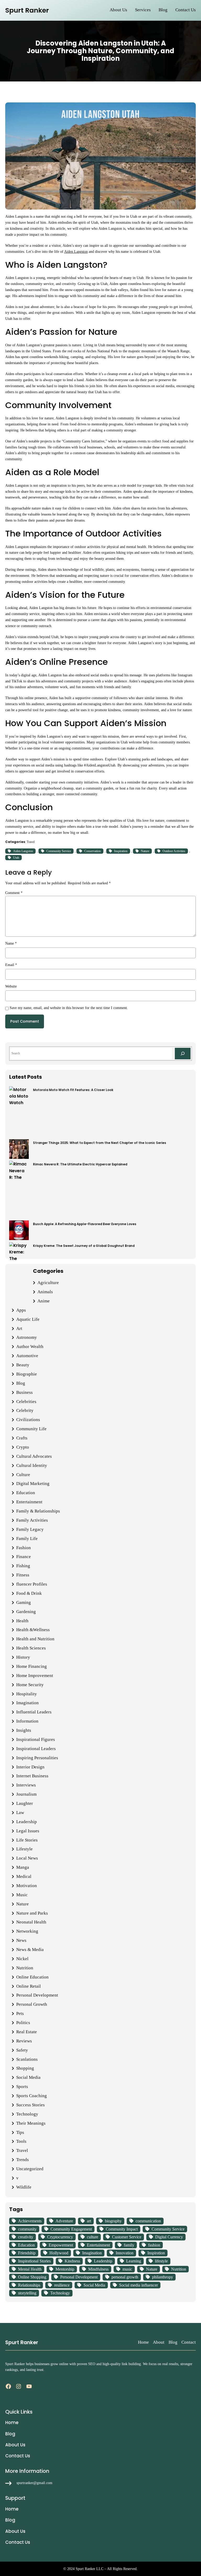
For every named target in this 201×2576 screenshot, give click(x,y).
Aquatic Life (28, 1319)
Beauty (23, 1365)
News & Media (30, 1950)
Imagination (27, 1703)
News (21, 1940)
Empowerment (61, 2245)
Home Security (30, 1685)
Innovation (125, 2253)
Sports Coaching (32, 2096)
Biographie (27, 1374)
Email (11, 965)
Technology (27, 2114)
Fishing (23, 1566)
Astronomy (27, 1337)
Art (19, 1328)
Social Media (28, 2077)
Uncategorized (30, 2169)
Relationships (29, 2285)
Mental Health (30, 2269)
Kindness (72, 2261)
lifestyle (161, 2261)
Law (20, 1813)
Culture (23, 1475)
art (89, 2221)
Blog (21, 1383)
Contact (189, 2342)
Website (11, 986)
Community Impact (122, 2229)
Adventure (64, 2221)
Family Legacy (30, 1529)
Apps (21, 1310)
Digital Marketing (33, 1484)
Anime (44, 1301)
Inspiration (121, 851)
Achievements (30, 2221)
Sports (22, 2087)
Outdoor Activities (174, 851)
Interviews (26, 1785)
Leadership (27, 1822)
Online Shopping (32, 2277)
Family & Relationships (38, 1511)
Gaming (24, 1602)
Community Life (31, 1429)
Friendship (27, 2253)
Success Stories (30, 2105)
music (127, 2269)
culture (93, 2237)
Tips (20, 2132)
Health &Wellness (33, 1630)
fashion (154, 2245)
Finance (24, 1557)
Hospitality (27, 1694)
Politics (23, 2023)
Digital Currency (169, 2237)
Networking (27, 1931)
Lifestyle (24, 1849)
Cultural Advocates (34, 1456)
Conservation (93, 851)
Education (26, 1493)
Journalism (26, 1794)
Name (11, 943)
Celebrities (26, 1402)
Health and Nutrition (35, 1639)
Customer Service (127, 2237)
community (27, 2229)
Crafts (22, 1438)
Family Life (27, 1539)
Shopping (25, 2068)
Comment (14, 893)
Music (22, 1895)
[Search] (183, 1054)
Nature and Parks (32, 1913)
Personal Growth (32, 2004)
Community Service (59, 851)
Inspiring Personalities (37, 1758)
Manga (23, 1867)
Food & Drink (29, 1593)
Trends (23, 2160)
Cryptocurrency (60, 2237)
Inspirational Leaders (36, 1749)
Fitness (23, 1575)
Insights (24, 1730)
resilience (62, 2285)
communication (148, 2221)
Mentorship (65, 2269)
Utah (16, 858)
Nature (145, 851)
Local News (27, 1858)
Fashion (24, 1548)
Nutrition (25, 1968)
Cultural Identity (32, 1465)
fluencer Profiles (32, 1584)
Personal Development (37, 1995)
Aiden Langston (76, 251)
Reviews (24, 2041)
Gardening (26, 1612)
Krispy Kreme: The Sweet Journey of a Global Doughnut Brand (84, 1246)
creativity (26, 2237)
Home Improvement (35, 1676)
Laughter (25, 1803)
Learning (134, 2261)
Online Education (32, 1977)
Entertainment (29, 1502)
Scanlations (27, 2059)
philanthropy (163, 2277)
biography (113, 2221)
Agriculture (48, 1283)
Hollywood (59, 2253)
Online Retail (29, 1986)
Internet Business (32, 1776)
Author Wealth (30, 1347)
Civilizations (28, 1420)
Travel (31, 842)
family (129, 2245)
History (23, 1657)
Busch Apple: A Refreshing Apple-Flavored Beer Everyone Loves (85, 1224)
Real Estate (27, 2032)
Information (27, 1721)
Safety (22, 2050)
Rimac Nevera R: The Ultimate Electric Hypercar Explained (80, 1164)
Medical (24, 1876)
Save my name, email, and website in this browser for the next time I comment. (69, 1008)
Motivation (27, 1886)
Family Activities (32, 1520)
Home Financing (32, 1666)
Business (24, 1392)
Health (22, 1621)
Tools (21, 2141)
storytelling (27, 2293)
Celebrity (25, 1410)
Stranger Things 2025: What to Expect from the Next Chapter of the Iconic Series (100, 1143)
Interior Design (30, 1767)
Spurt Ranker (27, 10)
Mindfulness (98, 2269)
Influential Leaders (34, 1712)
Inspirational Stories (34, 2261)
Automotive (27, 1356)
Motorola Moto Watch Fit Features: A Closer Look (73, 1090)
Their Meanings (31, 2123)
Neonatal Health (31, 1922)
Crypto (23, 1447)
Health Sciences (31, 1648)
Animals (45, 1292)
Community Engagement (71, 2229)
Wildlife (24, 2187)
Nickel (22, 1959)
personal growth (125, 2277)
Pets (20, 2013)
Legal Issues (28, 1831)
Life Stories (27, 1840)
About (159, 2342)
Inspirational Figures (36, 1739)
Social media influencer (138, 2285)
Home (143, 2342)
